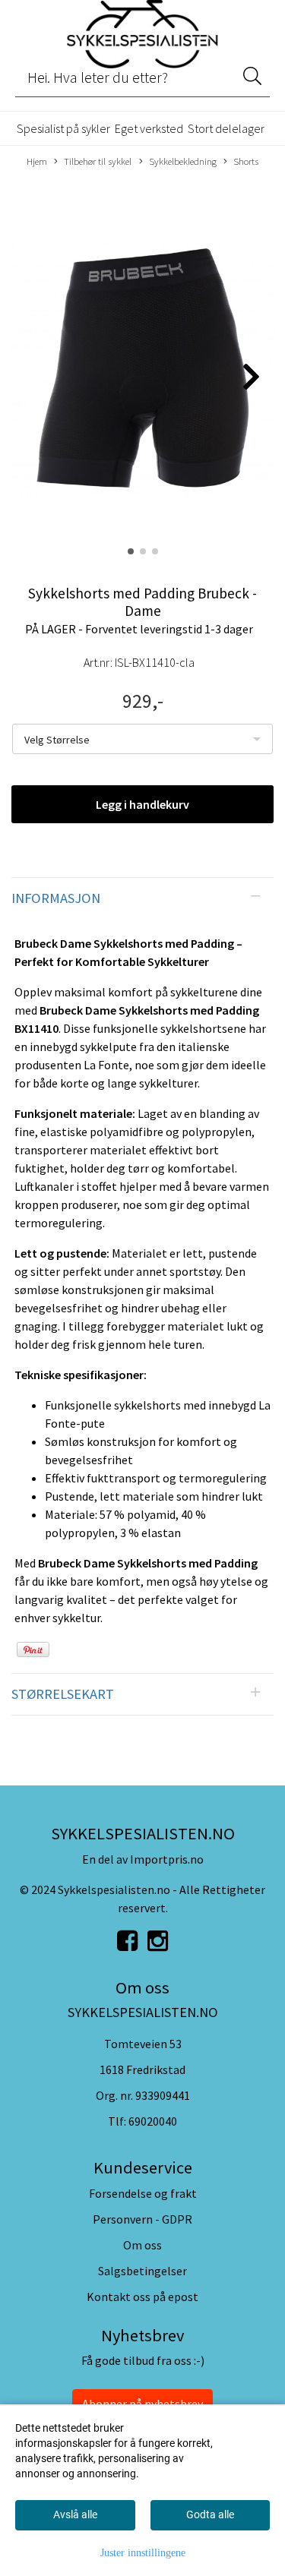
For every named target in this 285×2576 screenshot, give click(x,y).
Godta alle (210, 2514)
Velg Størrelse (57, 740)
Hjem (37, 161)
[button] (131, 551)
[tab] (142, 898)
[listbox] (142, 739)
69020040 (153, 2121)
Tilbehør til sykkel (98, 161)
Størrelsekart (63, 1694)
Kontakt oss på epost (142, 2297)
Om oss (142, 2245)
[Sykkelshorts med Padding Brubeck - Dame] (142, 370)
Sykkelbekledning (183, 161)
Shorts (246, 161)
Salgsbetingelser (142, 2271)
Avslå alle (75, 2514)
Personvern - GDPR (142, 2219)
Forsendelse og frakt (143, 2193)
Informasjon (56, 898)
